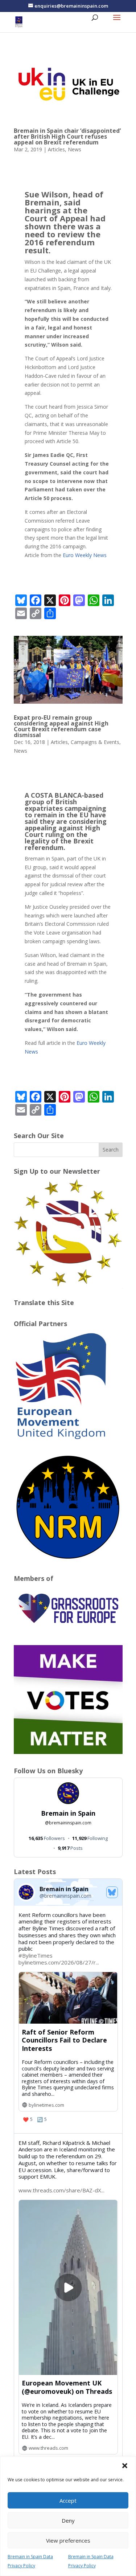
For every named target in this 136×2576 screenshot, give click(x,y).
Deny (68, 2520)
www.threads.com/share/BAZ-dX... (61, 2190)
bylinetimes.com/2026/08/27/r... (59, 1962)
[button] (125, 2466)
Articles (56, 149)
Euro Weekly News (85, 555)
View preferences (68, 2540)
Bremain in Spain (68, 1813)
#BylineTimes (36, 1955)
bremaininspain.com (68, 1823)
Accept (68, 2501)
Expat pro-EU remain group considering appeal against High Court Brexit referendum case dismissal (61, 726)
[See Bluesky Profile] (112, 1892)
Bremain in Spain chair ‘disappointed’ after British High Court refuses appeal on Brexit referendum (67, 136)
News (75, 149)
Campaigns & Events (95, 742)
